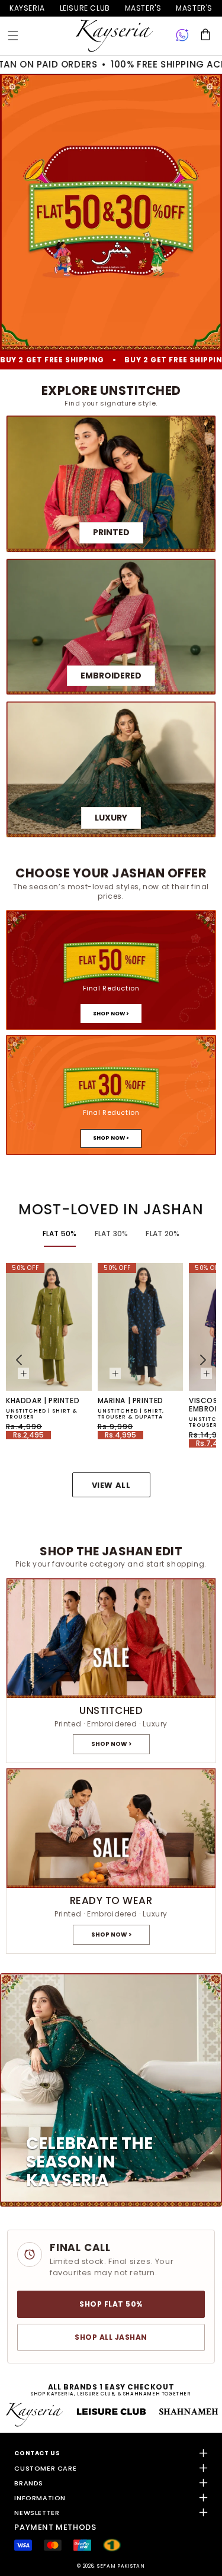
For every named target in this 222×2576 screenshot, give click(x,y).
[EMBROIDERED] (111, 627)
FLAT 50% (60, 1234)
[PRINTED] (111, 483)
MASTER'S (194, 8)
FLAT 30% (112, 1234)
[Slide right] (203, 1360)
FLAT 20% (163, 1234)
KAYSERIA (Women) (27, 8)
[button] (13, 36)
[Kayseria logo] (114, 36)
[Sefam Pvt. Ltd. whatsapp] (182, 36)
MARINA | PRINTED (131, 1401)
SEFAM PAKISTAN (121, 2566)
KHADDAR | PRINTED (43, 1401)
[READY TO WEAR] (111, 1861)
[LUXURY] (111, 769)
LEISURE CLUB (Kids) (85, 8)
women (143, 8)
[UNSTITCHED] (111, 1670)
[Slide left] (19, 1360)
